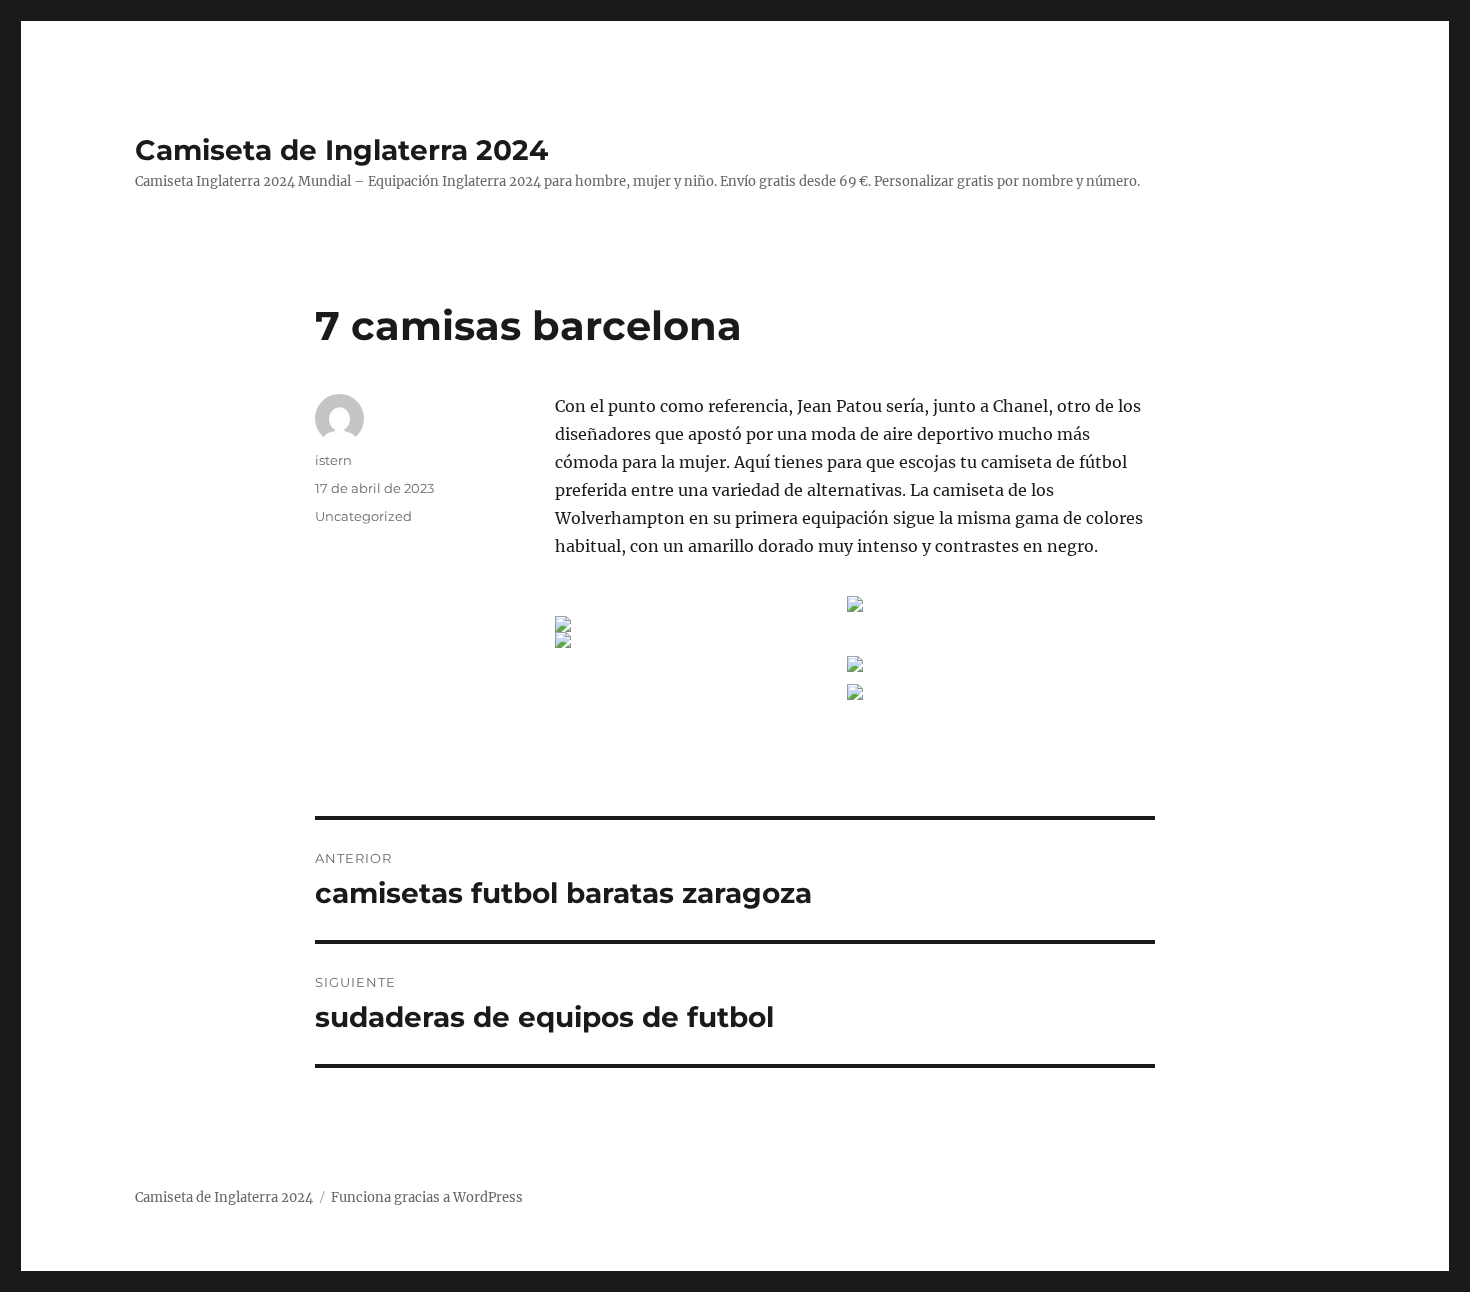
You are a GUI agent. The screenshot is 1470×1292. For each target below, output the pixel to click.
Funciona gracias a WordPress (427, 1197)
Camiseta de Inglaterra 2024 (341, 150)
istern (333, 460)
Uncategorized (363, 516)
